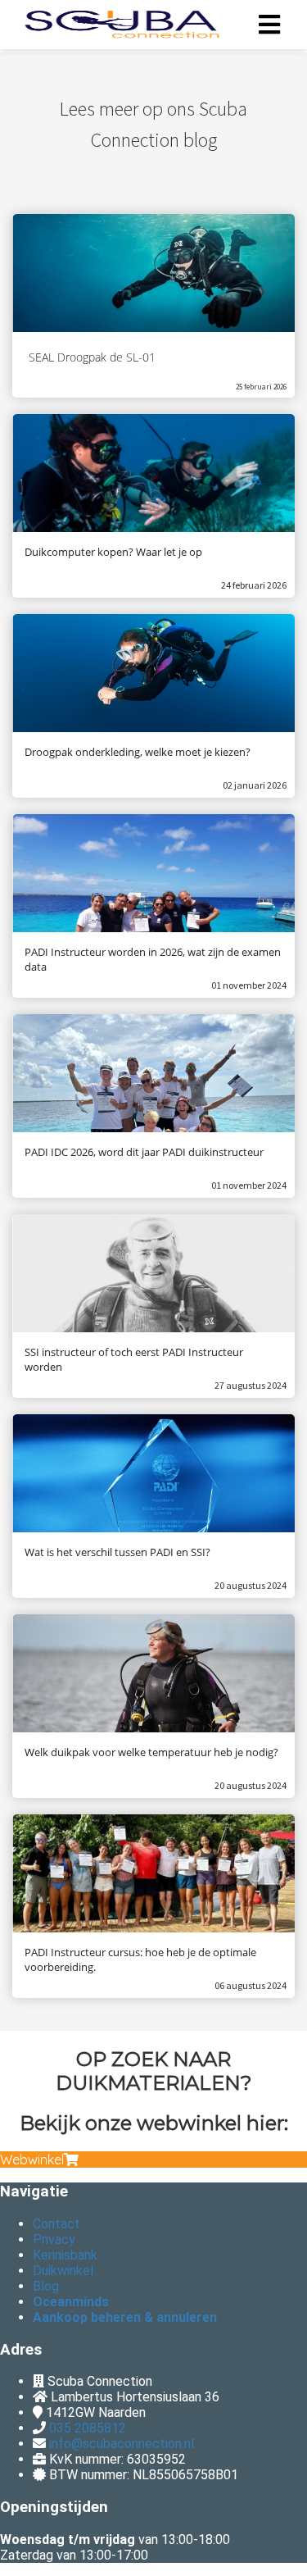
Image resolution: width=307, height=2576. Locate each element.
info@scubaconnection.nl (122, 2444)
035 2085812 (88, 2428)
